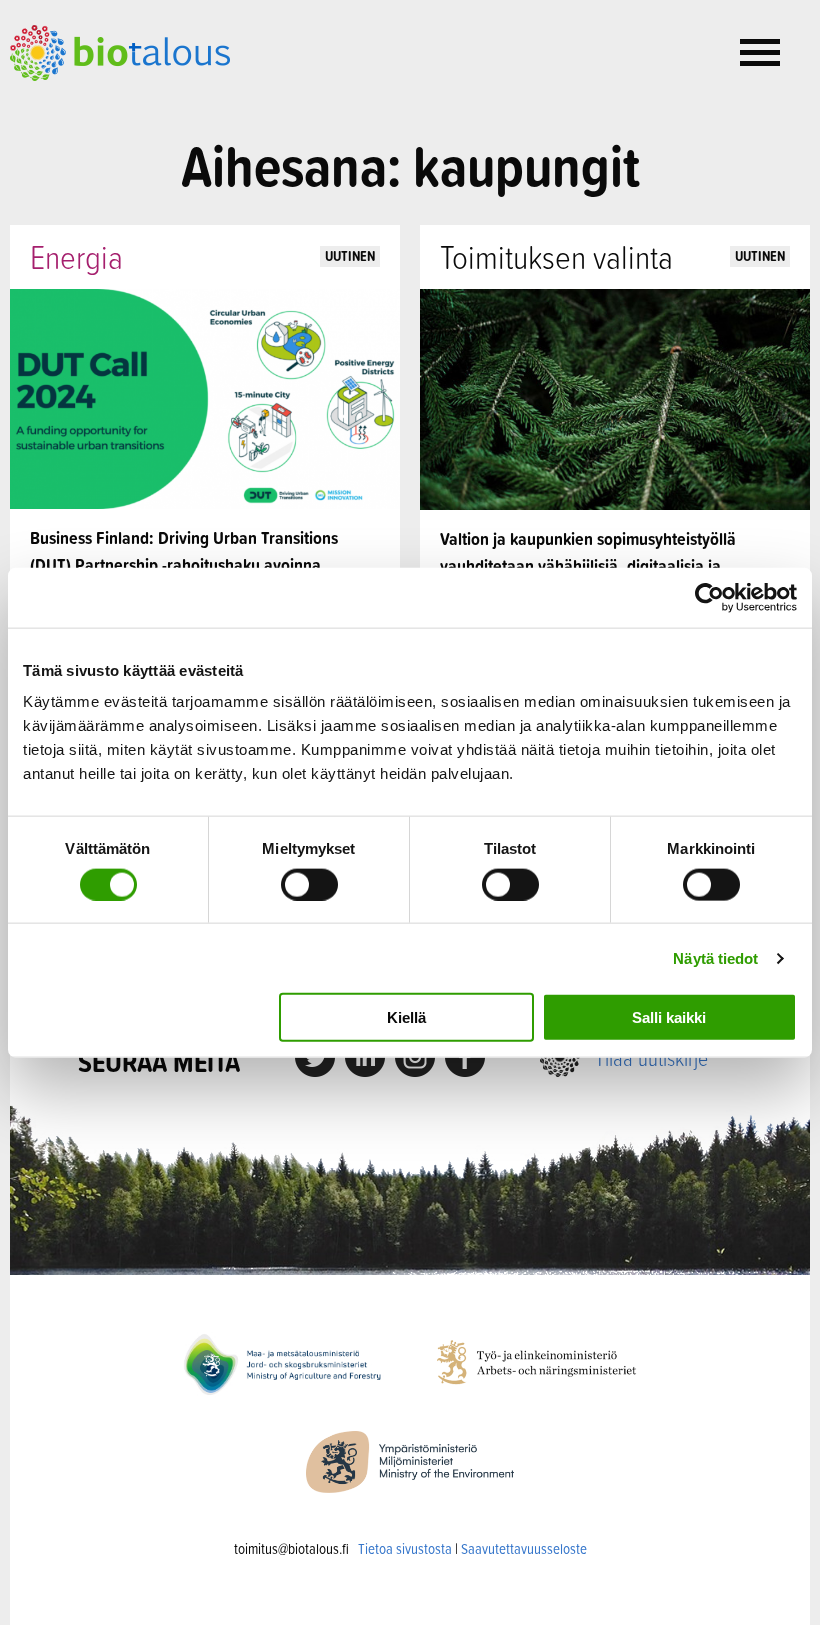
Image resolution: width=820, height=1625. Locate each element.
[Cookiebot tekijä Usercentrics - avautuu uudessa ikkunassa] (709, 597)
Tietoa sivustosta (405, 1548)
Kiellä (406, 1017)
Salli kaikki (669, 1017)
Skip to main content (79, 103)
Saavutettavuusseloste (524, 1548)
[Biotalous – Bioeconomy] (120, 51)
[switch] (309, 884)
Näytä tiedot (715, 957)
